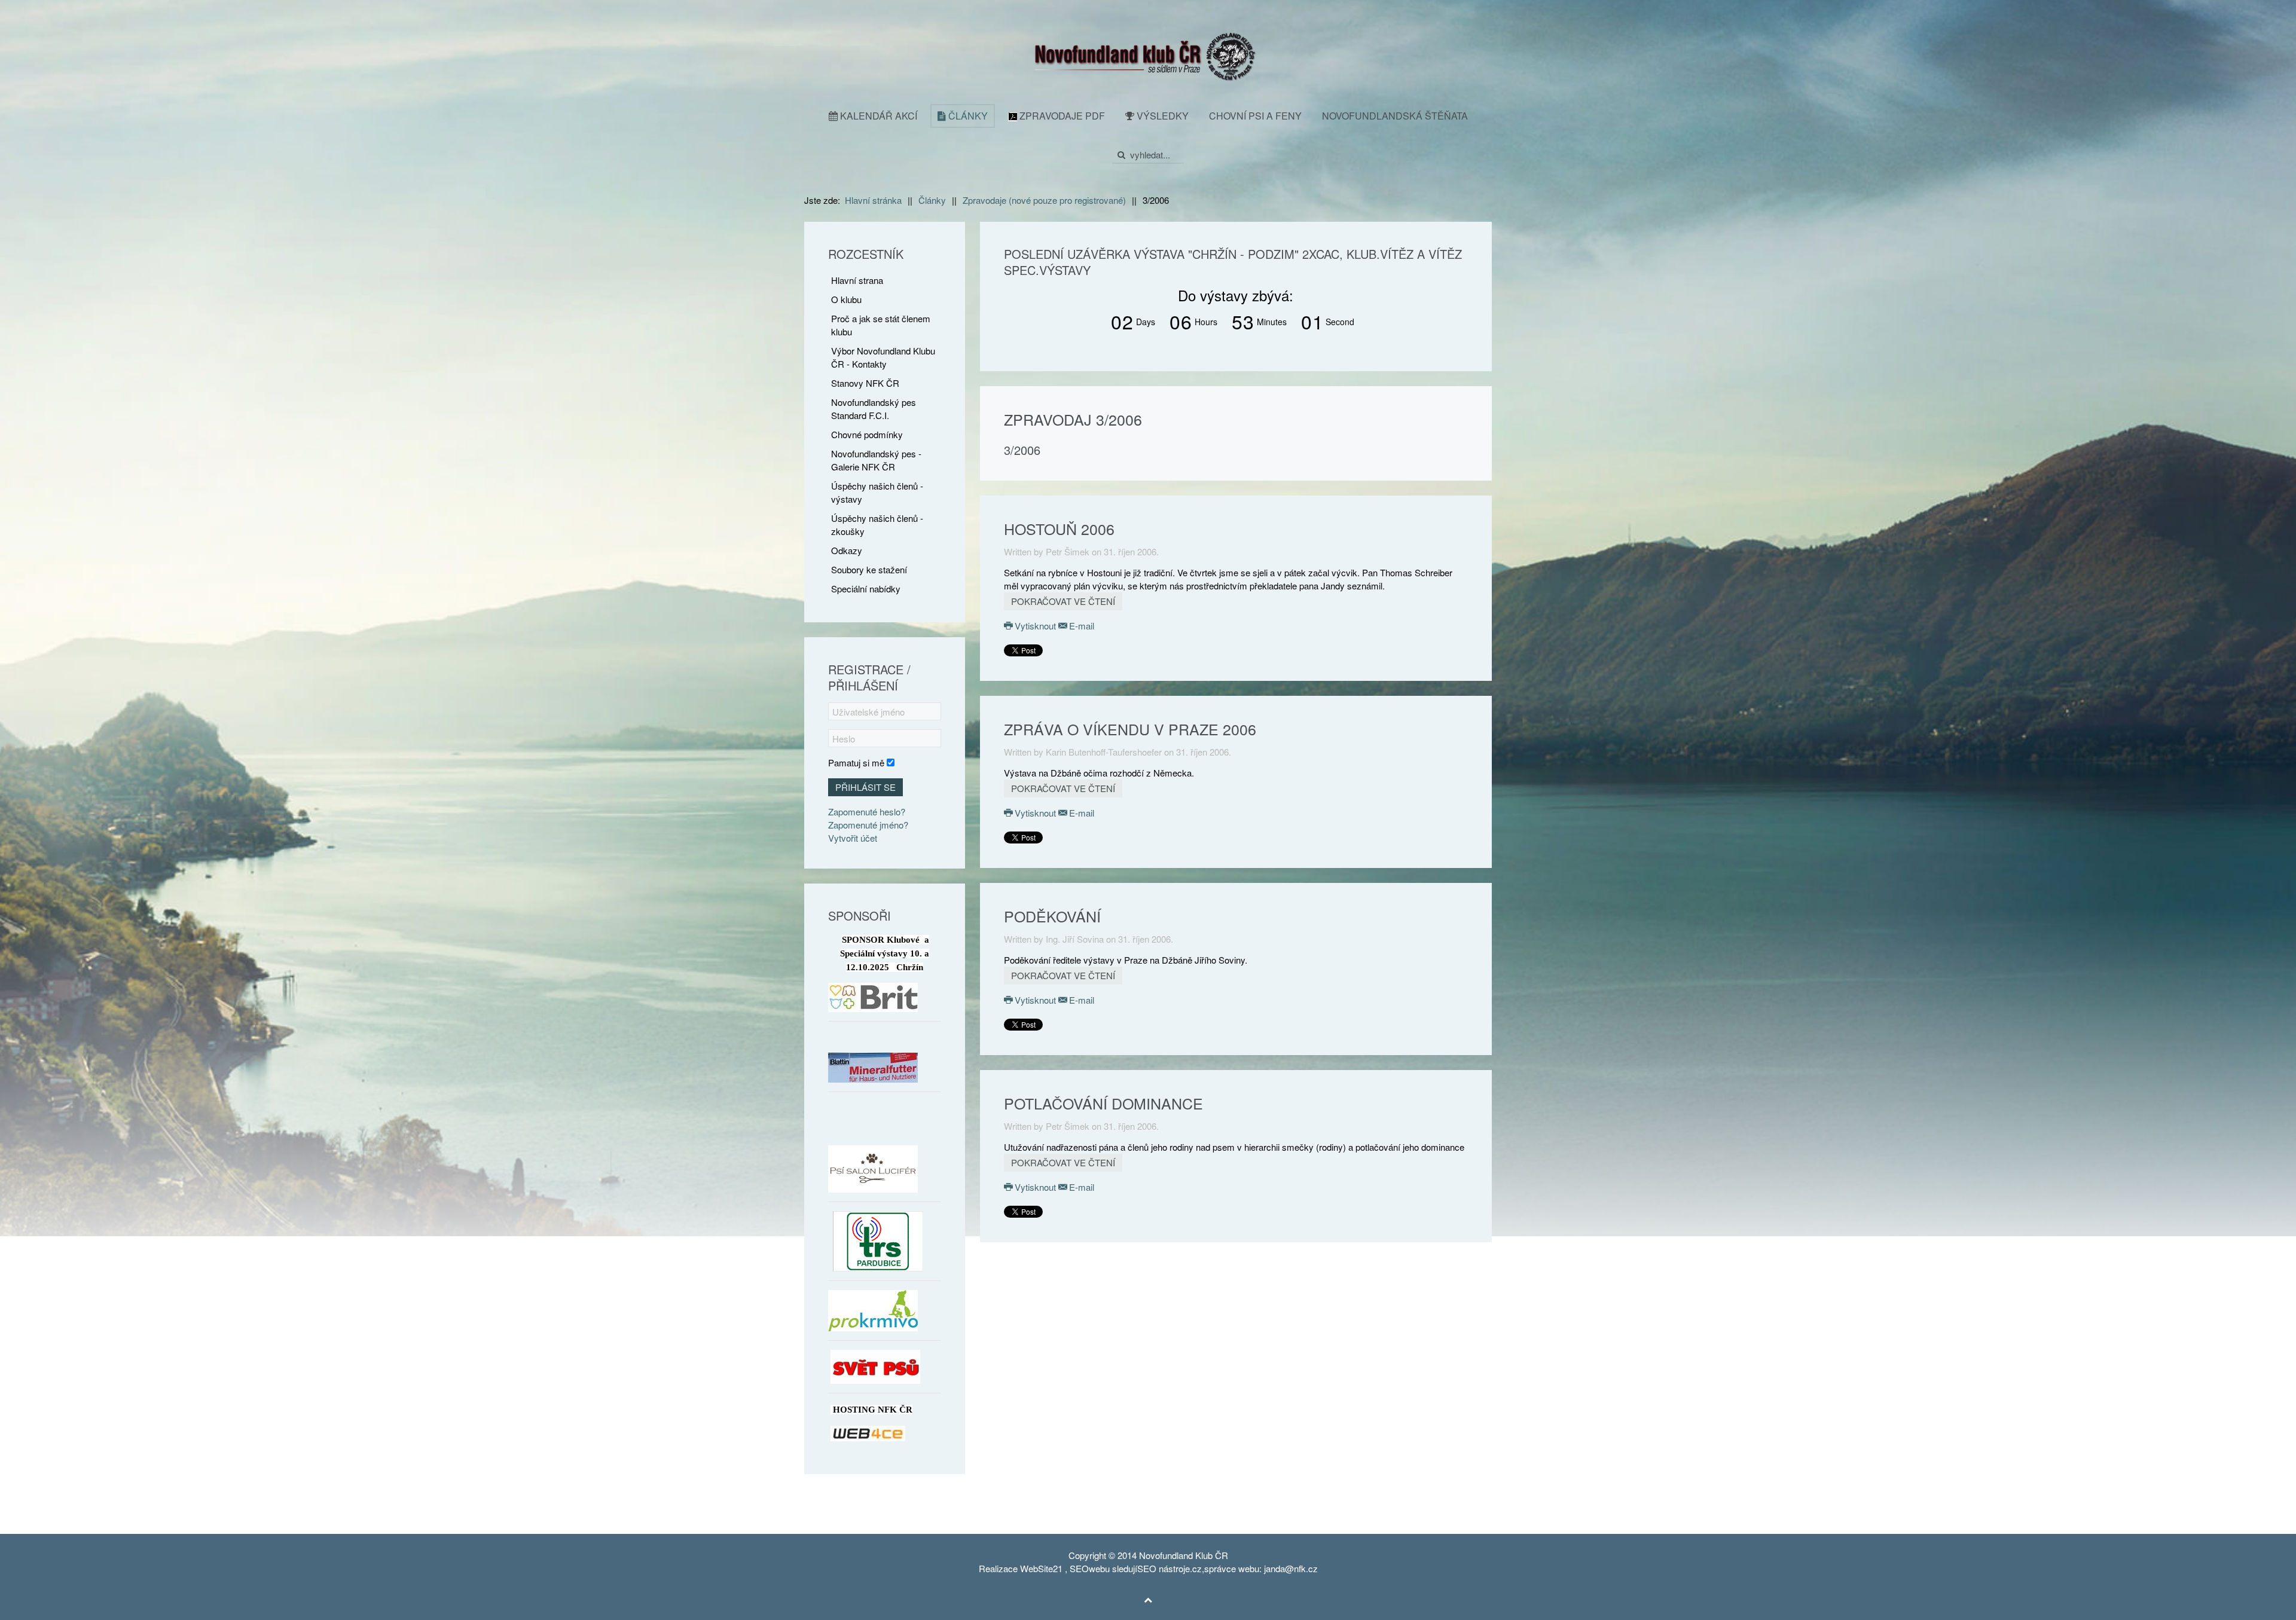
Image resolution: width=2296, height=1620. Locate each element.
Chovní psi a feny (1255, 116)
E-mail (1080, 626)
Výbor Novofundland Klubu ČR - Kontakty (883, 357)
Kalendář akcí (877, 116)
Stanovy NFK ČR (865, 383)
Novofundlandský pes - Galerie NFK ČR (876, 460)
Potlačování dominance (1103, 1103)
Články (967, 116)
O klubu (846, 299)
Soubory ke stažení (869, 569)
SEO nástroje (1164, 1568)
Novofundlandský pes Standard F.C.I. (874, 409)
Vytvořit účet (853, 838)
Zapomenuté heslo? (867, 811)
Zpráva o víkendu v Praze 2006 (1130, 729)
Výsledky (1161, 116)
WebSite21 (1041, 1568)
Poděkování (1052, 916)
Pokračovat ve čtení (1063, 601)
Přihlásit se (865, 787)
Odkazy (847, 550)
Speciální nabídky (866, 589)
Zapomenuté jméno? (868, 825)
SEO (1079, 1568)
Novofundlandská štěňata (1395, 116)
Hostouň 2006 (1059, 528)
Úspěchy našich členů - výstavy (877, 492)
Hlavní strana (857, 280)
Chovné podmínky (867, 434)
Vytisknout (1035, 626)
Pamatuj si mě (856, 762)
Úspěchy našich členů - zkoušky (877, 525)
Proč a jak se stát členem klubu (881, 325)
